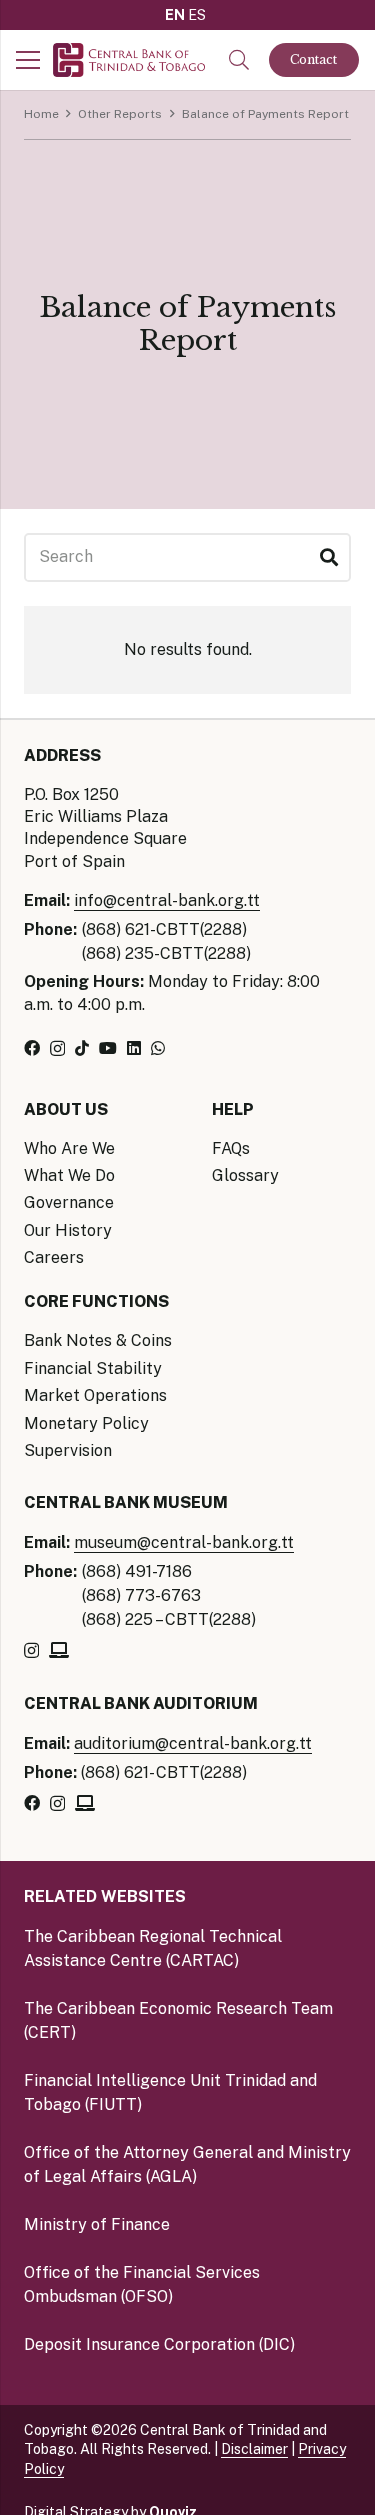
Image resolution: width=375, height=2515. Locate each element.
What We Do (69, 1175)
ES (197, 15)
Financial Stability (93, 1368)
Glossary (245, 1175)
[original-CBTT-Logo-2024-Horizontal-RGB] (129, 60)
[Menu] (28, 60)
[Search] (328, 557)
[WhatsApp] (158, 1048)
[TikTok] (82, 1048)
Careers (54, 1257)
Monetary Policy (86, 1423)
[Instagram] (57, 1049)
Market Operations (95, 1395)
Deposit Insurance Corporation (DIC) (159, 2344)
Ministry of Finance (97, 2224)
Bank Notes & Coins (98, 1340)
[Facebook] (32, 1048)
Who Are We (69, 1148)
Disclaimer (254, 2449)
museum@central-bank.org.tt (184, 1542)
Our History (68, 1230)
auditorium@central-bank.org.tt (193, 1743)
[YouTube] (108, 1048)
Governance (69, 1202)
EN (175, 15)
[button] (239, 60)
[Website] (59, 1650)
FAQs (231, 1148)
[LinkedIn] (134, 1048)
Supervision (68, 1450)
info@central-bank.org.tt (167, 900)
